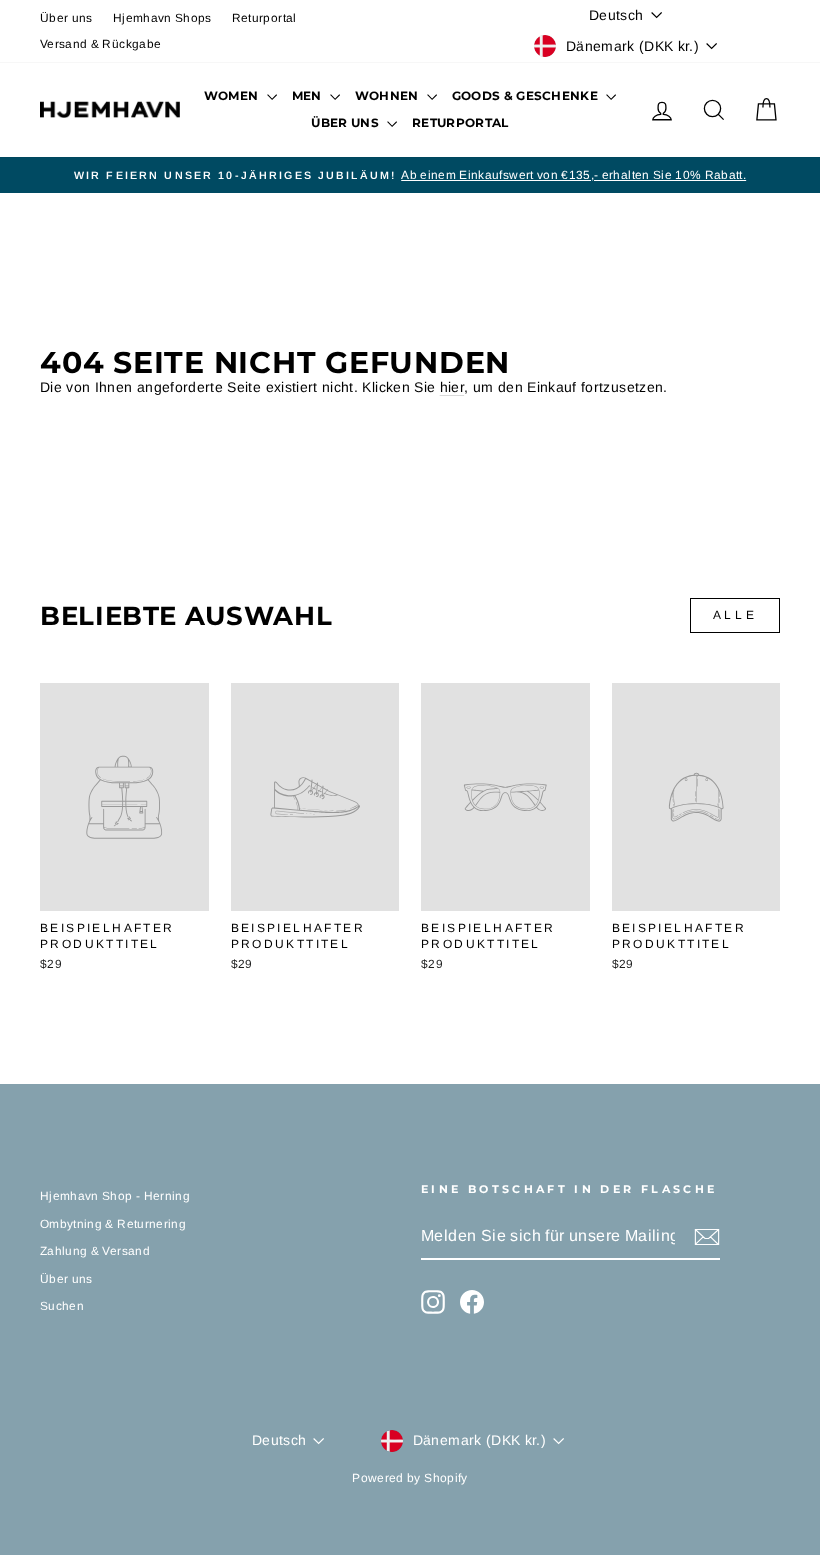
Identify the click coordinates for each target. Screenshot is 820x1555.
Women (233, 95)
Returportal (264, 18)
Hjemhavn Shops (162, 18)
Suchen (62, 1306)
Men (308, 95)
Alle (735, 615)
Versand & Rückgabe (100, 44)
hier (452, 387)
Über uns (66, 18)
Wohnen (388, 95)
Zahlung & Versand (95, 1251)
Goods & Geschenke (526, 95)
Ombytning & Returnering (113, 1224)
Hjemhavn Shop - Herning (115, 1196)
